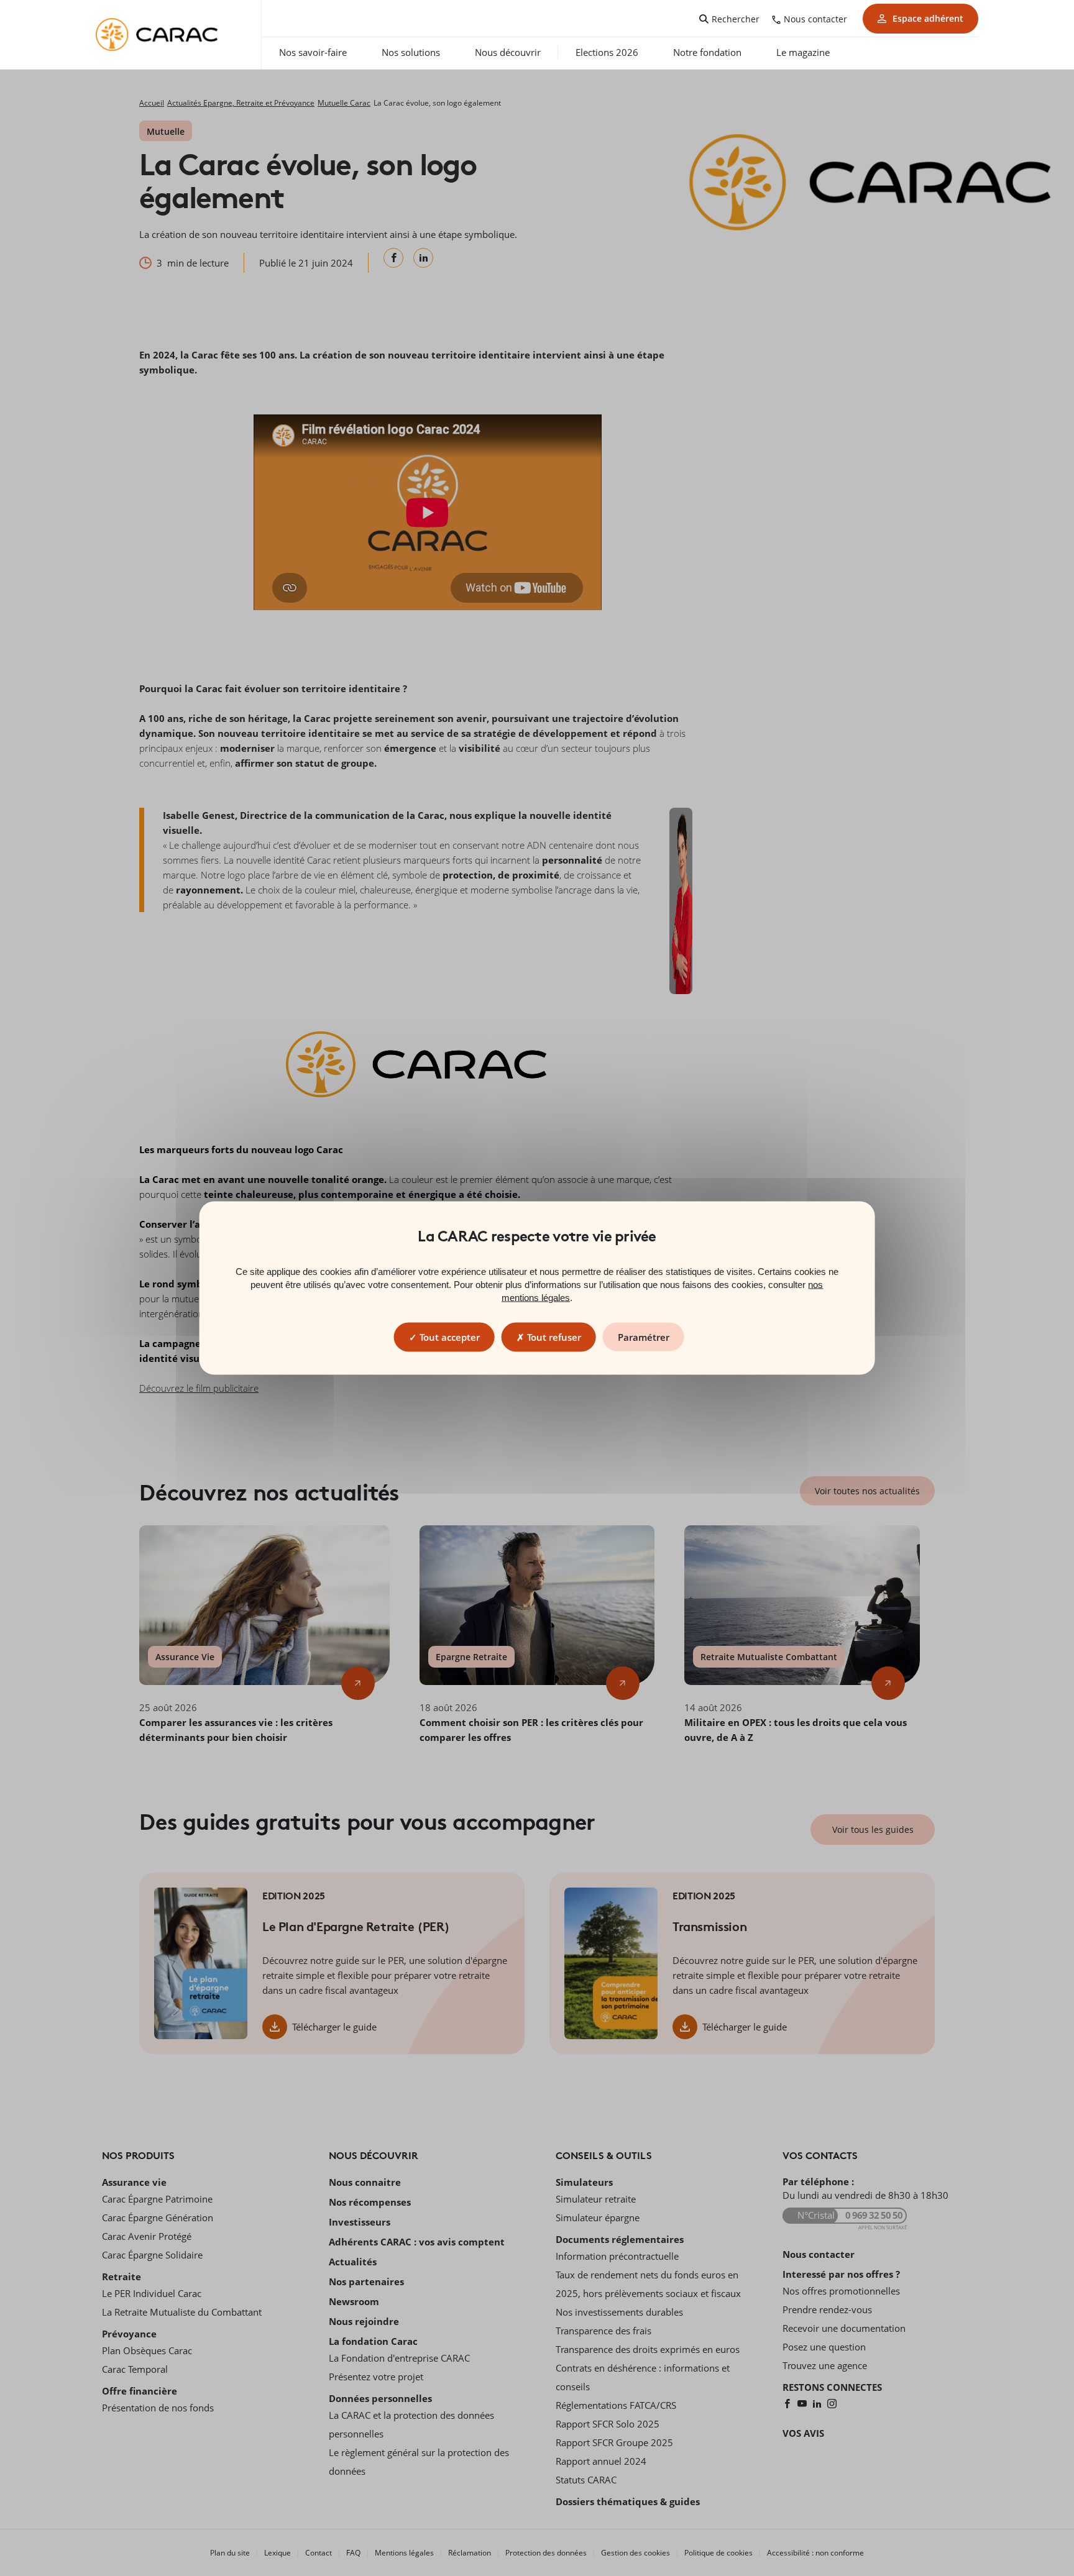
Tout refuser (553, 1337)
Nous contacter (815, 19)
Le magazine (803, 52)
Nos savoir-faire (313, 52)
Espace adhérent (928, 18)
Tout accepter (448, 1337)
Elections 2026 (607, 52)
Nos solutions (411, 52)
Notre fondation (707, 52)
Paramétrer (644, 1337)
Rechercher (736, 19)
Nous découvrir (508, 52)
